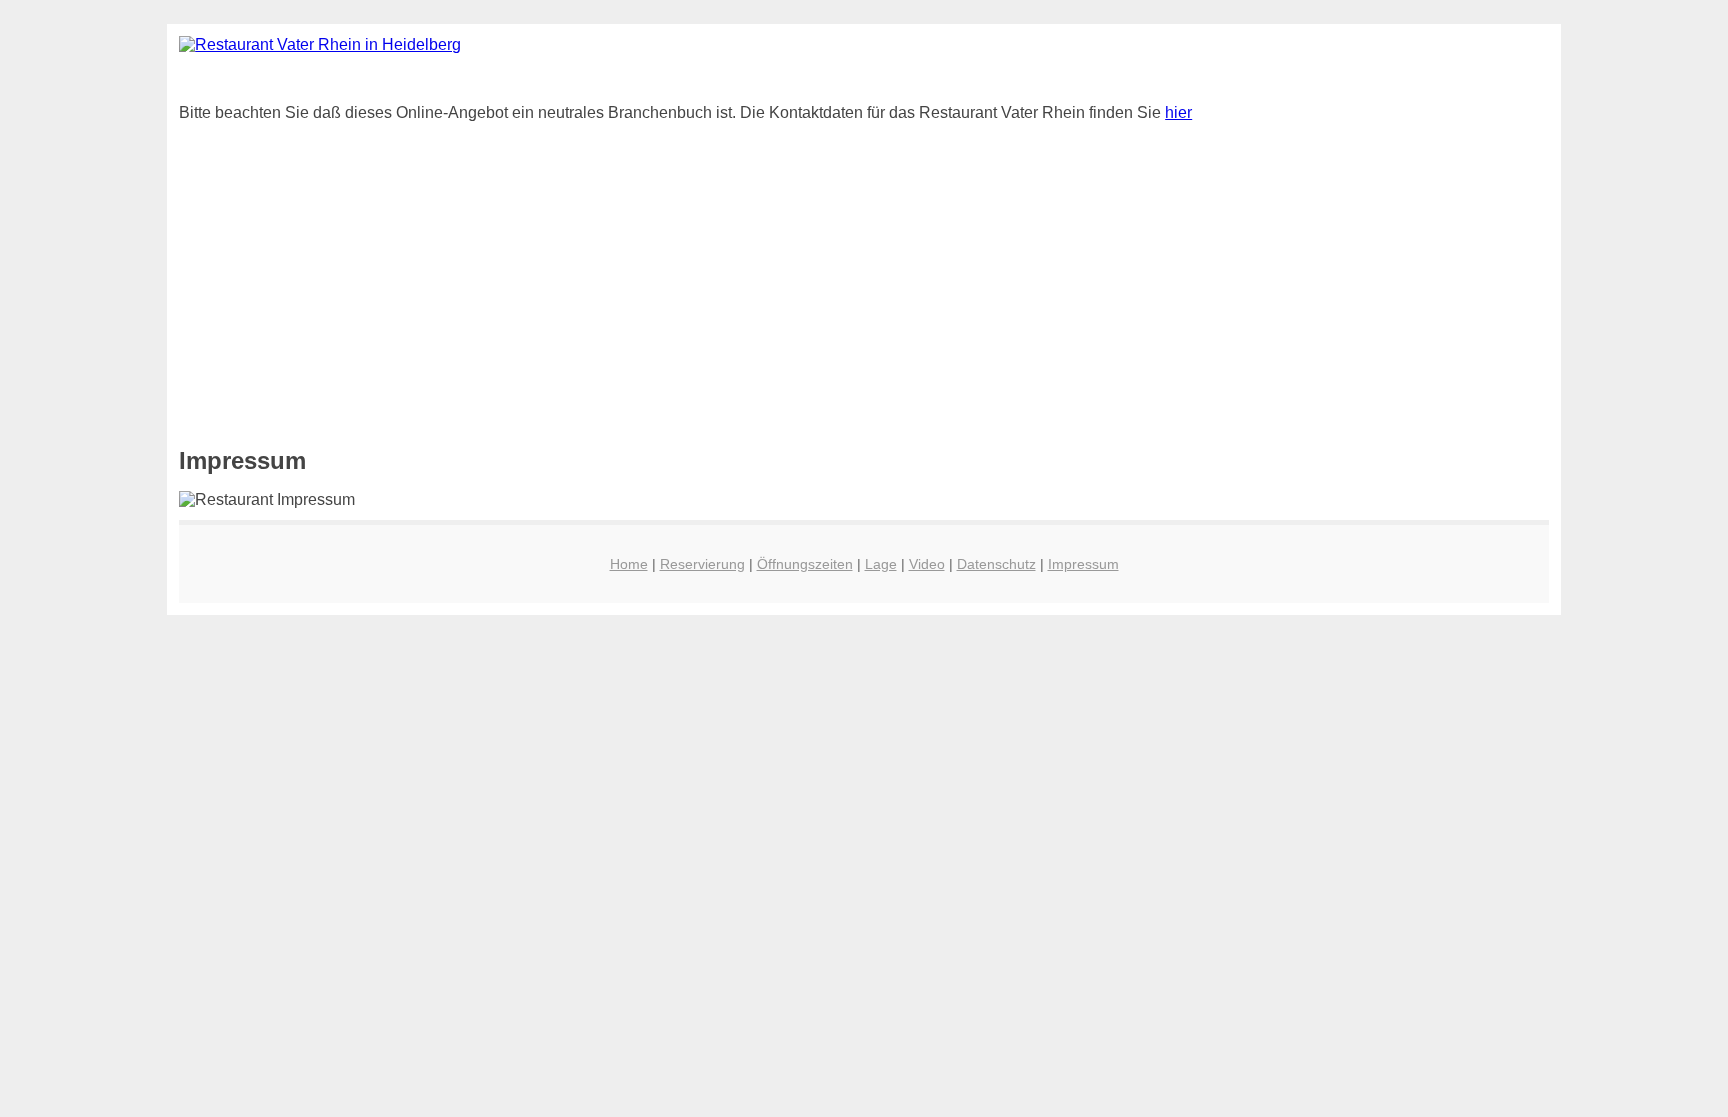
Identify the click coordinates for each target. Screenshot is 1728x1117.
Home (629, 564)
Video (927, 564)
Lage (881, 564)
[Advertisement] (779, 273)
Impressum (1083, 564)
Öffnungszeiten (805, 564)
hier (1178, 112)
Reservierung (702, 564)
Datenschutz (996, 564)
